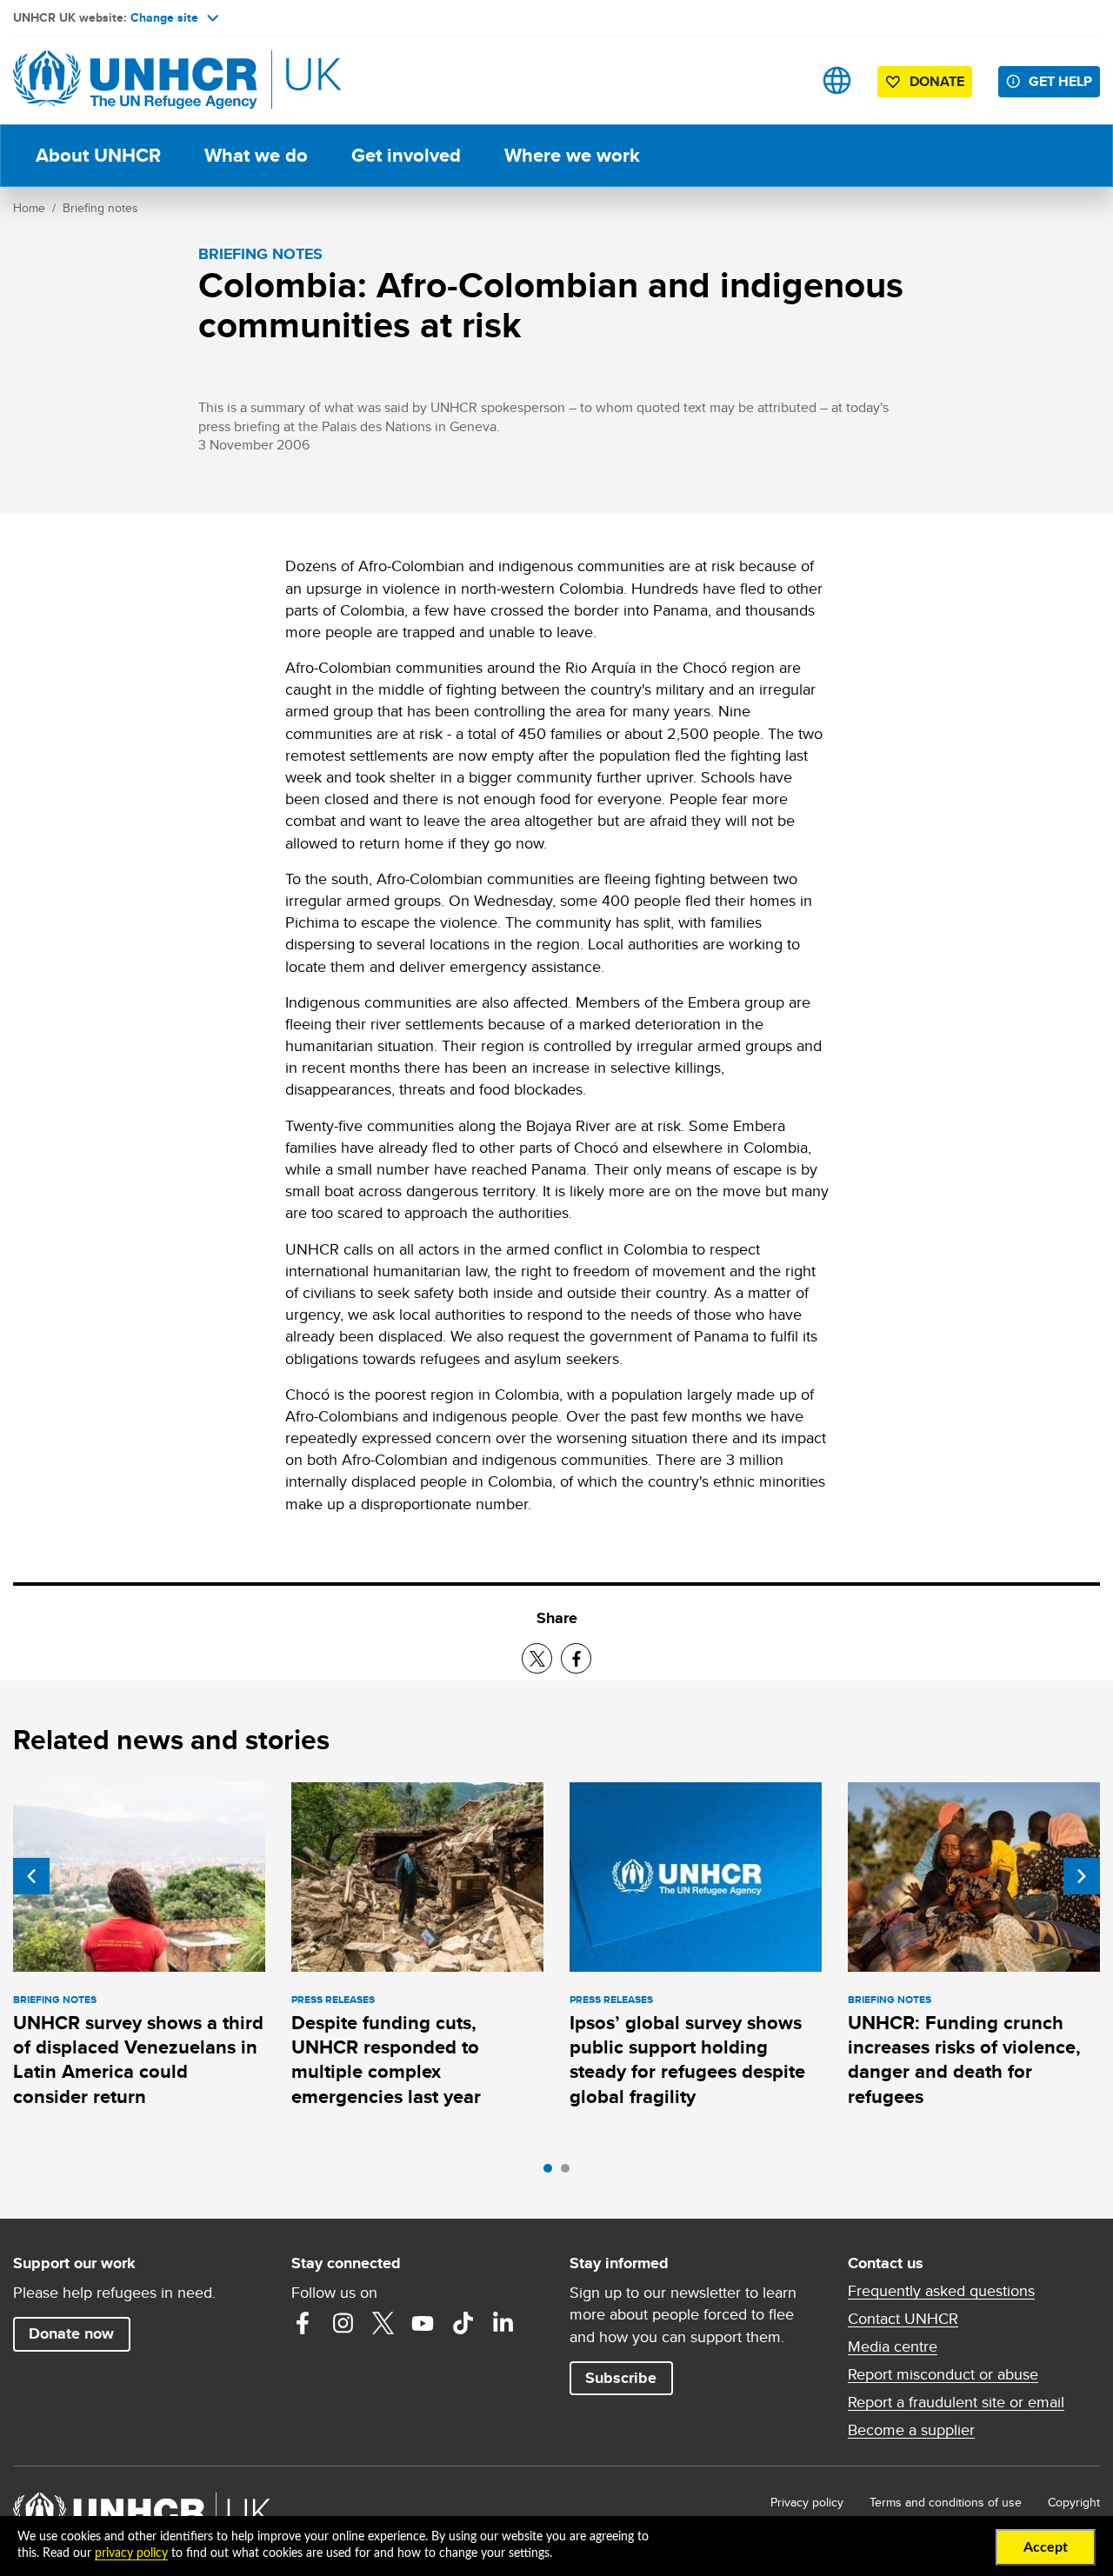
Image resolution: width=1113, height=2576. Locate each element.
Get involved (406, 155)
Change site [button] (164, 17)
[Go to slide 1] (552, 2173)
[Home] (135, 80)
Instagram (343, 2323)
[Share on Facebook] (576, 1658)
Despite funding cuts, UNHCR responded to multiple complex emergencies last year (386, 2060)
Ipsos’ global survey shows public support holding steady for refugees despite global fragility (687, 2060)
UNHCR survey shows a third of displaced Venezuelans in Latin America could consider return (138, 2060)
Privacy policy (807, 2502)
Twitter (383, 2323)
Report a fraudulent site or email (956, 2402)
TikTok (463, 2323)
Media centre (893, 2346)
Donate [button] (937, 81)
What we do (256, 155)
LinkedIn (503, 2323)
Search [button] (782, 80)
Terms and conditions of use (946, 2502)
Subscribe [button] (621, 2378)
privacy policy (131, 2553)
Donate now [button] (71, 2333)
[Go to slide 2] (570, 2173)
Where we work (572, 155)
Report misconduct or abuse (943, 2374)
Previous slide (31, 1876)
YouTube (423, 2323)
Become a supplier (911, 2430)
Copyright (1074, 2502)
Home (29, 208)
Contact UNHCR (903, 2319)
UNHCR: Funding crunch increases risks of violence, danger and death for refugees (964, 2060)
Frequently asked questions (941, 2291)
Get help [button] (1060, 81)
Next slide (1082, 1876)
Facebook (303, 2323)
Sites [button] (837, 80)
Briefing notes (100, 208)
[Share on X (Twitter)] (537, 1658)
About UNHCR (98, 155)
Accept (1046, 2547)
